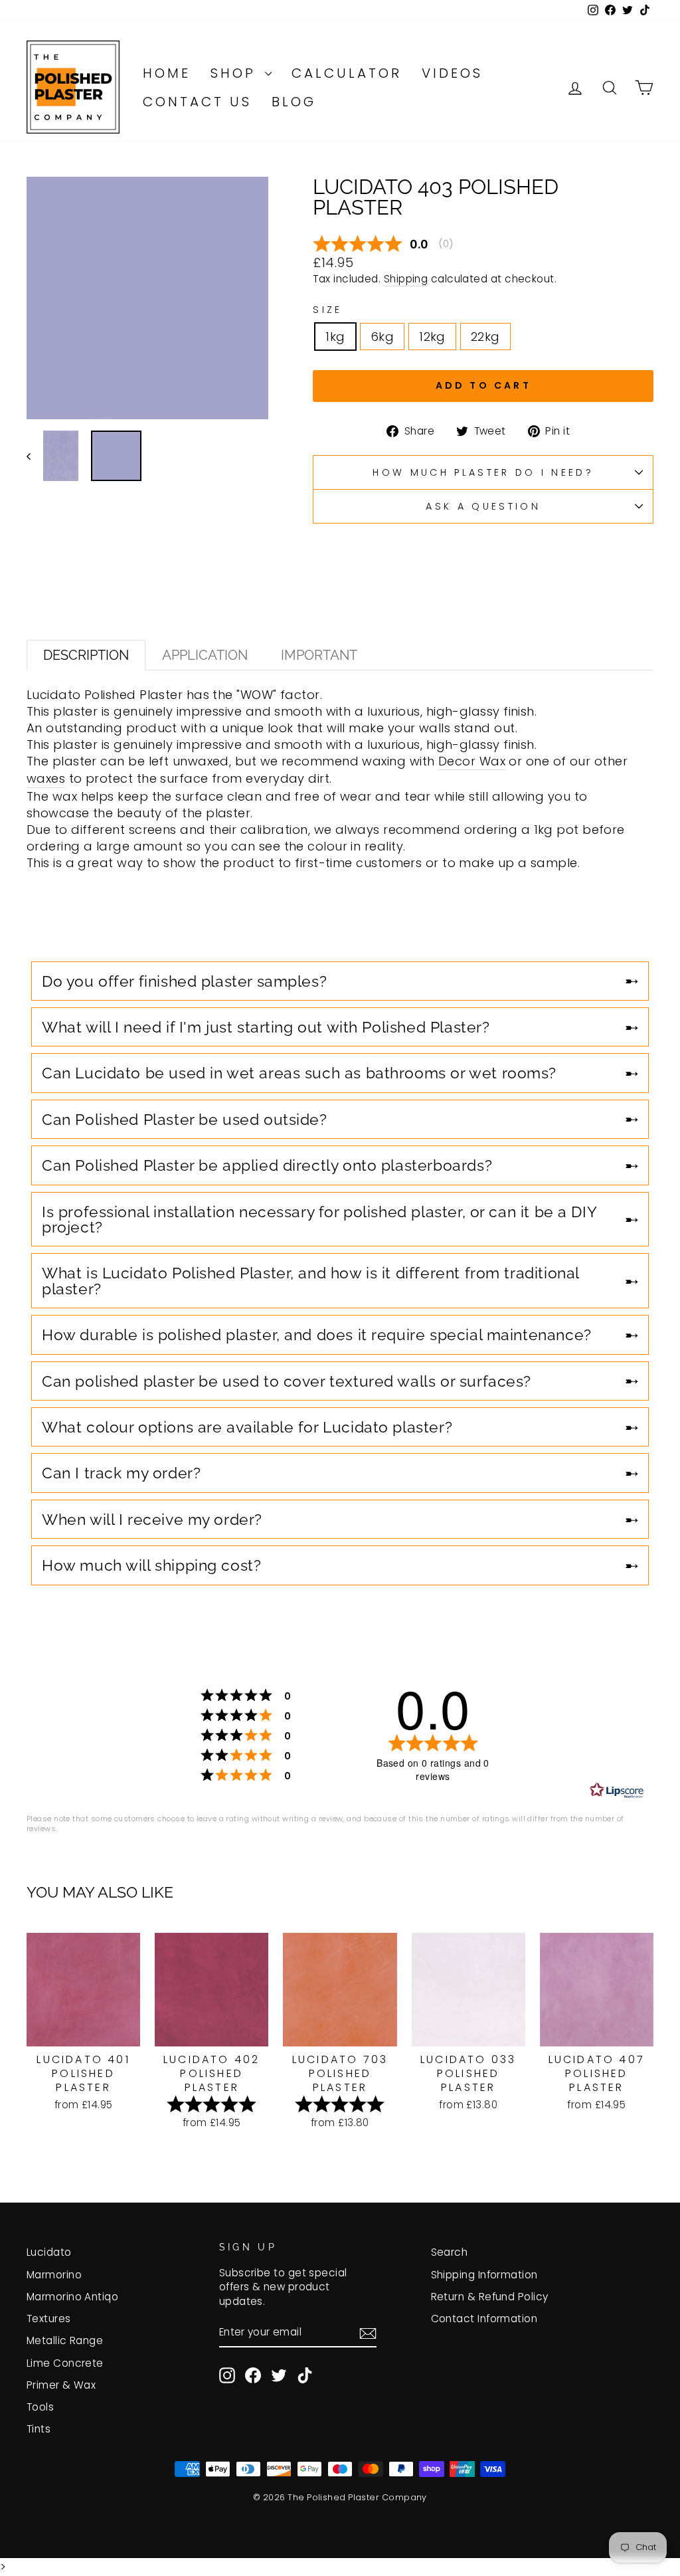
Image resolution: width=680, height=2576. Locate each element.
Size (327, 310)
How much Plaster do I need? (483, 472)
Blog (294, 102)
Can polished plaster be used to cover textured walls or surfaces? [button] (287, 1381)
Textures (49, 2319)
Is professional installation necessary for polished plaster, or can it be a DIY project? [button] (319, 1219)
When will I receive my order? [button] (152, 1519)
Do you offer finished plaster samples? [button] (184, 981)
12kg (432, 337)
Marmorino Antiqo (72, 2297)
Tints (39, 2429)
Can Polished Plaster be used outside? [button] (185, 1119)
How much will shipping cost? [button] (151, 1565)
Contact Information (484, 2319)
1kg (335, 337)
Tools (40, 2407)
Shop (236, 73)
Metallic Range (65, 2340)
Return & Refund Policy (490, 2297)
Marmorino (54, 2275)
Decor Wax (472, 761)
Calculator (347, 73)
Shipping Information (484, 2275)
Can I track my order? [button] (121, 1473)
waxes (46, 778)
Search (450, 2252)
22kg (485, 337)
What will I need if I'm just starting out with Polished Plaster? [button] (266, 1027)
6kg (382, 337)
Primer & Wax (61, 2385)
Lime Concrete (65, 2363)
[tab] (86, 655)
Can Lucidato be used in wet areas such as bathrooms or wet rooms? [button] (299, 1073)
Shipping (406, 279)
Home (167, 73)
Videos (452, 73)
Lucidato (49, 2252)
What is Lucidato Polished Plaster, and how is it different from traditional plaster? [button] (310, 1280)
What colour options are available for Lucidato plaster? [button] (247, 1427)
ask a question (483, 506)
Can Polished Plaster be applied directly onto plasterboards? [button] (267, 1165)
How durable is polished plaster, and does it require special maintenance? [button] (317, 1335)
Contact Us (197, 102)
